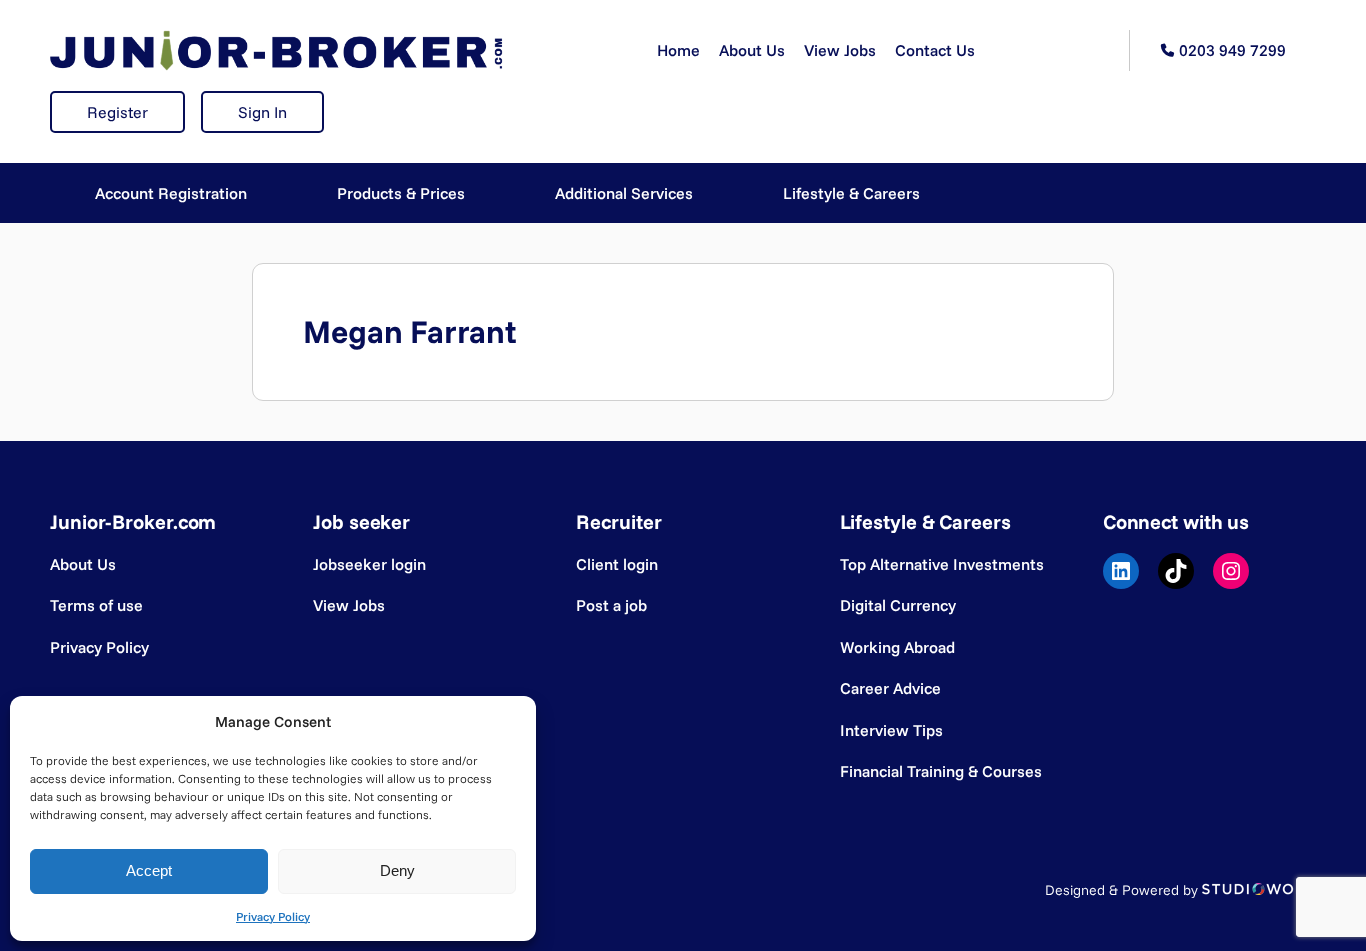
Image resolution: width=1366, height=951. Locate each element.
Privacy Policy (273, 916)
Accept (149, 870)
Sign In (262, 112)
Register (117, 112)
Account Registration (171, 193)
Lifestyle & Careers (851, 193)
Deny (397, 870)
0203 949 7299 (1232, 50)
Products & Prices (401, 193)
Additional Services (624, 193)
